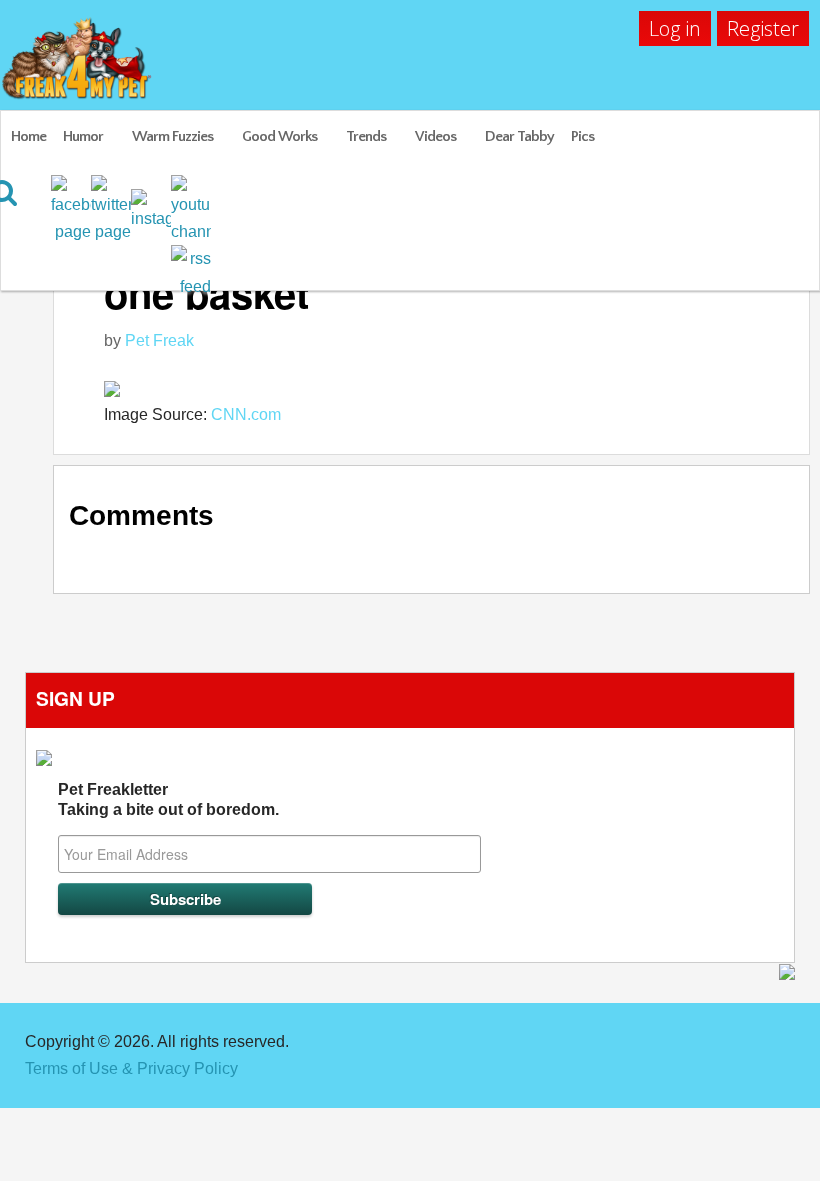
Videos (435, 136)
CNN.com (246, 414)
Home (28, 136)
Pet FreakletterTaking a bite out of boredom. (168, 799)
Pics (582, 136)
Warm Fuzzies (172, 136)
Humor (83, 136)
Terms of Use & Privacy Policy (131, 1068)
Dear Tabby (519, 136)
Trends (366, 136)
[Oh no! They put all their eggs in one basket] (446, 387)
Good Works (279, 136)
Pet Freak (159, 340)
